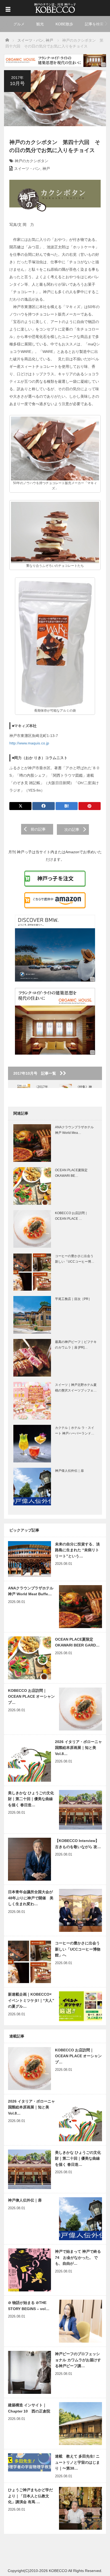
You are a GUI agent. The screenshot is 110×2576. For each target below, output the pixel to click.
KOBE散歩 (64, 24)
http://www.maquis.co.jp (29, 743)
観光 (40, 24)
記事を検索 (94, 24)
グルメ (19, 24)
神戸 (46, 169)
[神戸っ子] (55, 7)
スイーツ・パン (27, 169)
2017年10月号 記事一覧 (37, 1073)
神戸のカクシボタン (32, 161)
